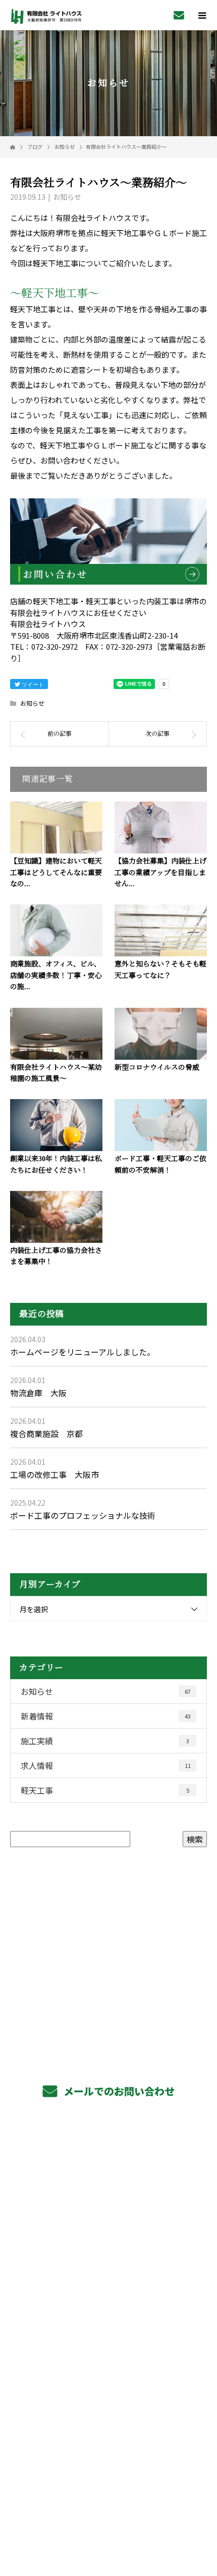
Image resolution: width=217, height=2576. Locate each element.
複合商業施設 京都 (46, 1434)
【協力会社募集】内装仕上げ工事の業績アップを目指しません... (160, 873)
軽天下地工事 (108, 2183)
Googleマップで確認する (109, 2451)
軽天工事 (105, 1790)
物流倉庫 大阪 (38, 1393)
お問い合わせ (63, 460)
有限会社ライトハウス (109, 2411)
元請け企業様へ (109, 2251)
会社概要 (109, 2341)
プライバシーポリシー (109, 2512)
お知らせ (67, 197)
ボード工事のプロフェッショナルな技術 (83, 1515)
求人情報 (106, 1765)
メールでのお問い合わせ (118, 2091)
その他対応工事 (109, 2228)
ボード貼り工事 (109, 2205)
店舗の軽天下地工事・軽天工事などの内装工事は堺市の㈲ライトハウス (108, 2498)
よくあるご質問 (109, 2319)
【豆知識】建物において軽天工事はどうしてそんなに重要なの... (56, 873)
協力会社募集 (108, 2296)
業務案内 (109, 2159)
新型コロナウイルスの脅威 (157, 1068)
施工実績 (105, 1741)
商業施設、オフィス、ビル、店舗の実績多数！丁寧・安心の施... (56, 976)
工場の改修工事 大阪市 (55, 1474)
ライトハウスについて (109, 2365)
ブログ (108, 2387)
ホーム (108, 2137)
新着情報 (106, 1716)
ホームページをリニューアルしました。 (83, 1352)
